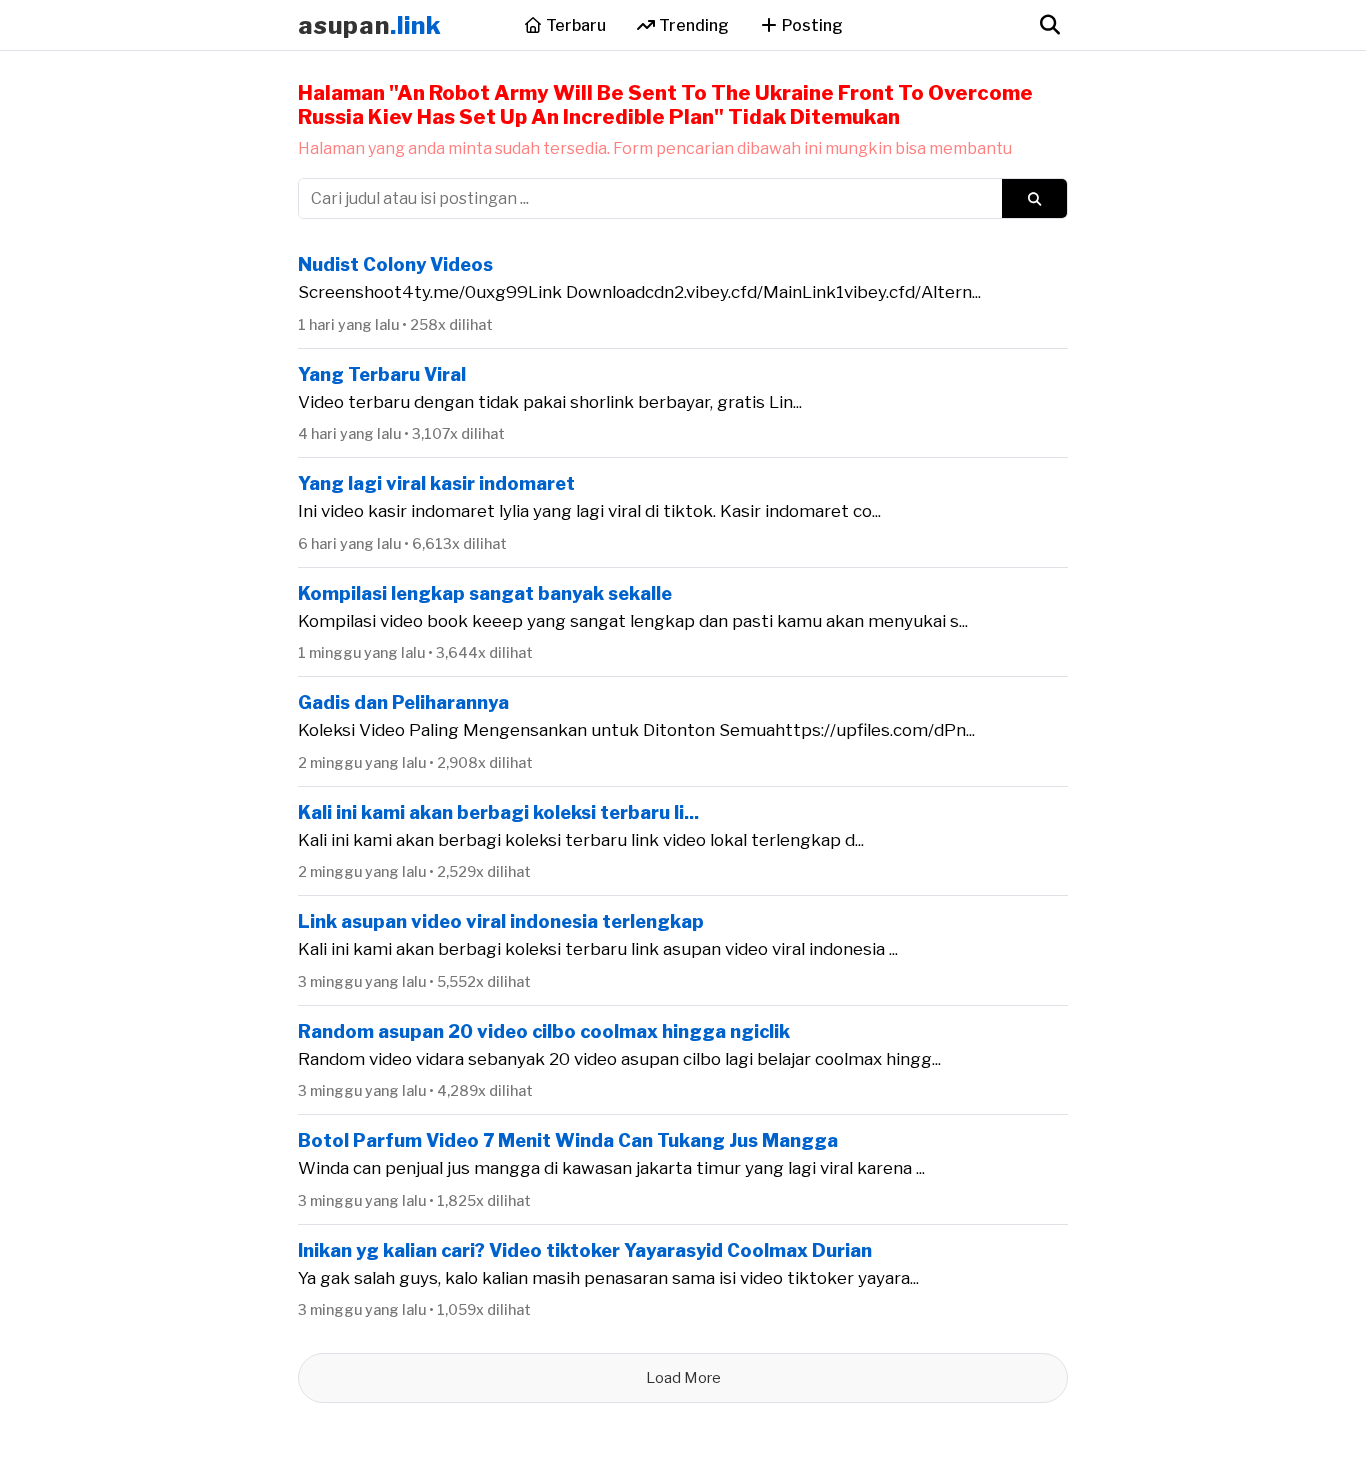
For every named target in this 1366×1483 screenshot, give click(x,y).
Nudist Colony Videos (395, 264)
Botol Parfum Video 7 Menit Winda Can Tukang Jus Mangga (568, 1140)
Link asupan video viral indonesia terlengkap (501, 921)
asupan (370, 25)
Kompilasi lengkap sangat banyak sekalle (485, 593)
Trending (692, 25)
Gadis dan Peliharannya (403, 702)
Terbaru (574, 25)
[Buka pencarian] (1049, 25)
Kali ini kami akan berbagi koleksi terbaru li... (498, 812)
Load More (683, 1378)
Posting (811, 25)
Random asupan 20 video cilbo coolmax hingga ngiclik (544, 1031)
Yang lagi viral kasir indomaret (436, 483)
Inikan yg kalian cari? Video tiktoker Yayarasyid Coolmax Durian (585, 1250)
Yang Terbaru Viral (382, 374)
